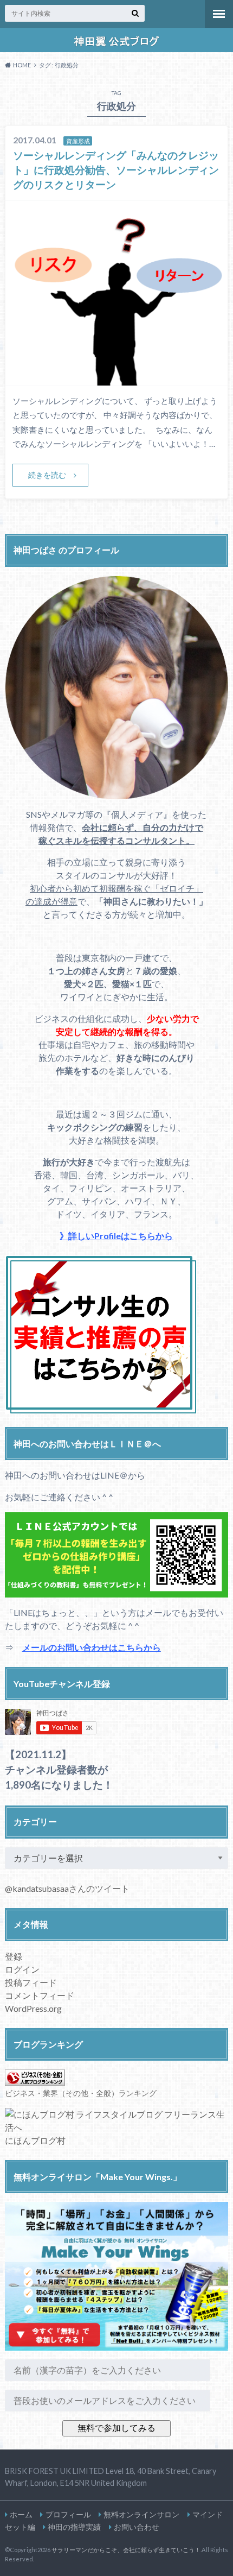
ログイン (22, 1969)
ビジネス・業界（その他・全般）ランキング (81, 2093)
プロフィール (68, 2514)
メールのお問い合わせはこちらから (92, 1647)
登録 (14, 1956)
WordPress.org (33, 2008)
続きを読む (47, 475)
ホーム (21, 2514)
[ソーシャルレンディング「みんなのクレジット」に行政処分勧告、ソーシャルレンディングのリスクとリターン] (117, 379)
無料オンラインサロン (141, 2514)
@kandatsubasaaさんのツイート (67, 1888)
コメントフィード (40, 1995)
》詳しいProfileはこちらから (116, 1236)
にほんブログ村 (35, 2140)
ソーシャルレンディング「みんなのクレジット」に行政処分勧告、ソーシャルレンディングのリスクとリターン (116, 170)
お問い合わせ (137, 2527)
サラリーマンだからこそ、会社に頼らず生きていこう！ (126, 2550)
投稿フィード (31, 1982)
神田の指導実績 (74, 2527)
